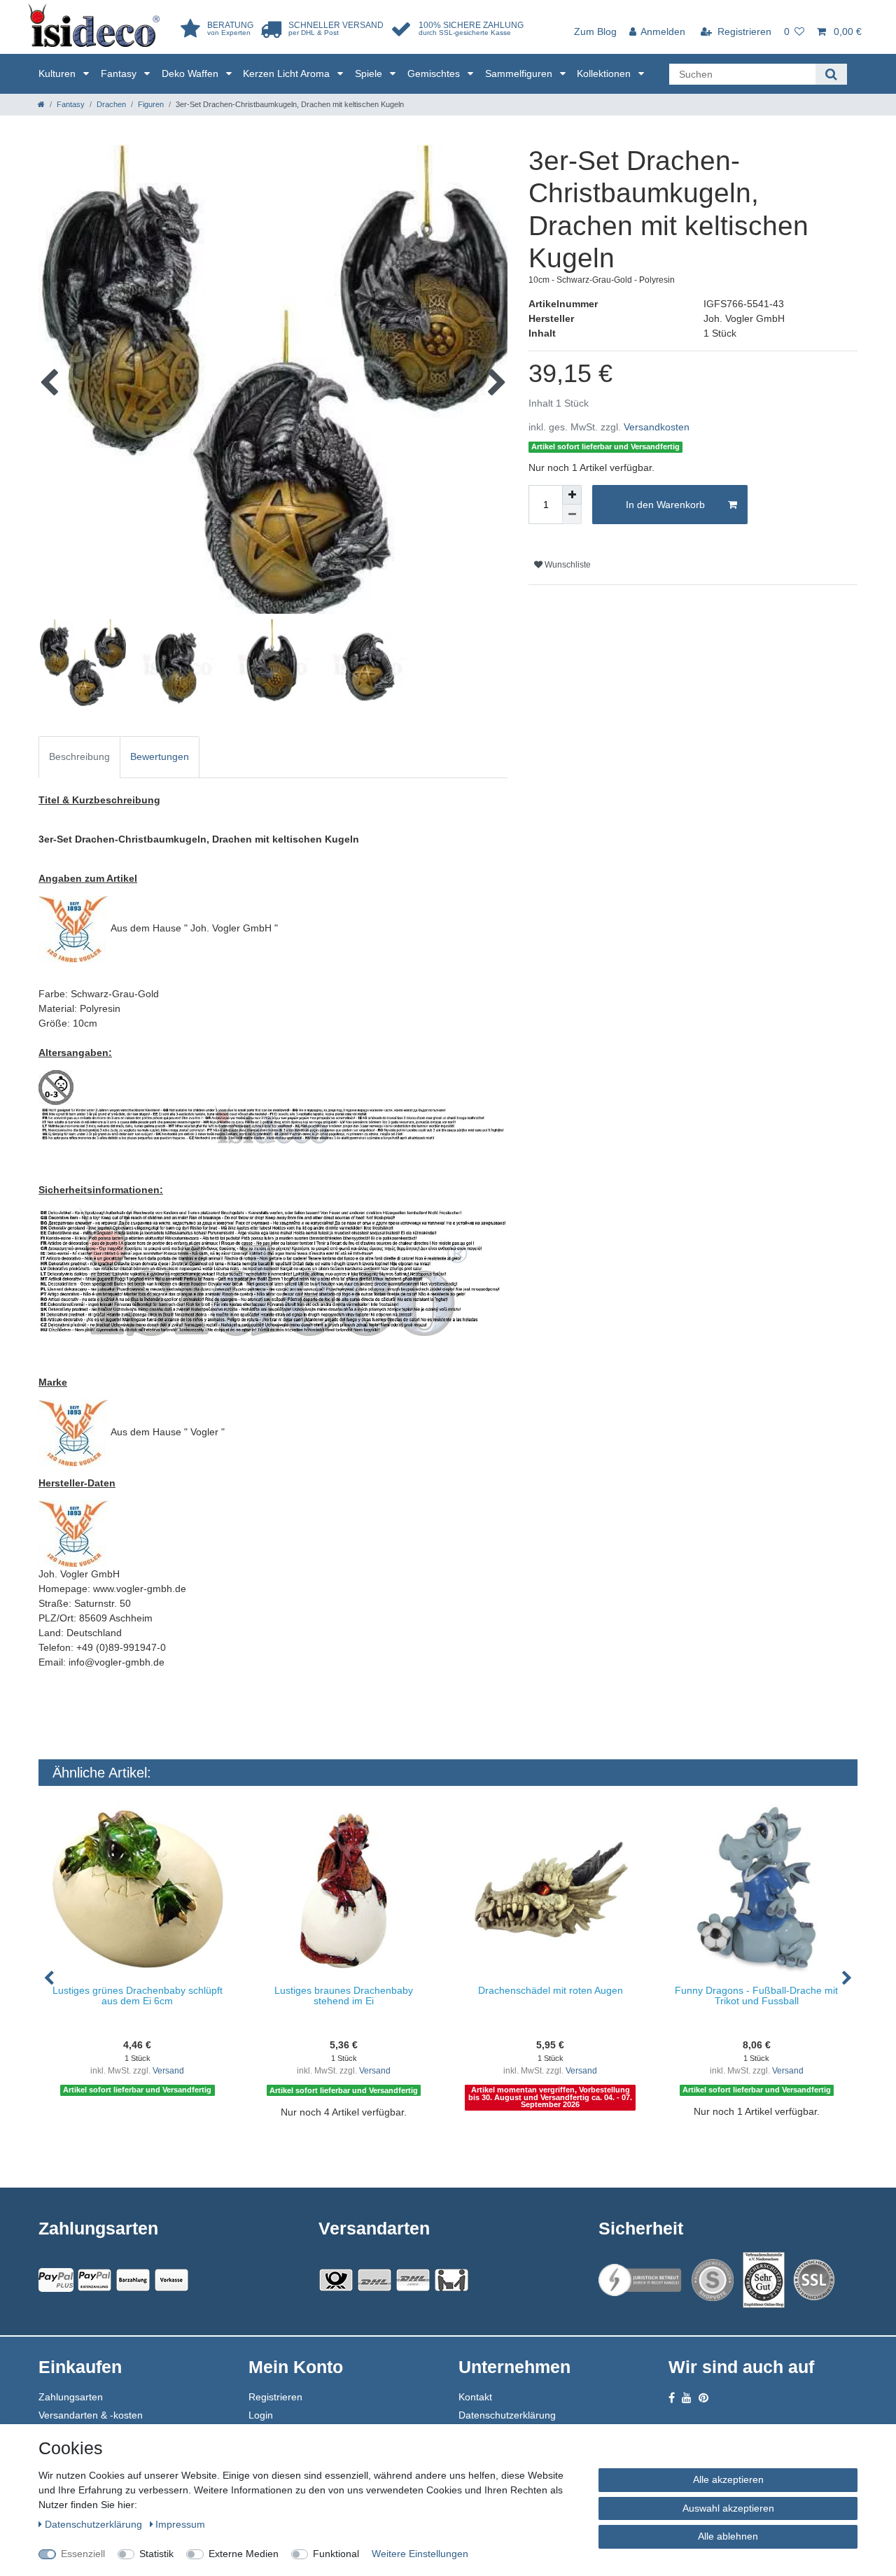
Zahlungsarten (71, 2397)
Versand (168, 2071)
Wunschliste (567, 565)
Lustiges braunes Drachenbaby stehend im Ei (344, 1996)
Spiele (370, 73)
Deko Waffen (191, 73)
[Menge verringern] (572, 514)
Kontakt (475, 2397)
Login (261, 2415)
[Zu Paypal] (56, 2280)
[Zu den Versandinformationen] (336, 2280)
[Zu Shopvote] (713, 2280)
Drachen (111, 104)
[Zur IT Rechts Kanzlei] (640, 2280)
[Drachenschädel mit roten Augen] (551, 1889)
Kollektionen (605, 73)
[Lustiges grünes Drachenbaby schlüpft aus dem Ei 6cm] (138, 1889)
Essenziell (83, 2554)
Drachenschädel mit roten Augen (551, 1990)
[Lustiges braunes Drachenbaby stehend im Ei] (344, 1889)
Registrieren (275, 2397)
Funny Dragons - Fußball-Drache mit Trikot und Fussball (756, 1996)
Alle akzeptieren (728, 2479)
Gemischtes (435, 73)
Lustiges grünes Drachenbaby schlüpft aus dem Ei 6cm (138, 1996)
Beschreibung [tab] (79, 756)
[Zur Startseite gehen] (41, 104)
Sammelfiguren (520, 73)
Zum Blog (595, 31)
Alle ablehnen (728, 2536)
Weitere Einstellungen (420, 2554)
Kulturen (58, 73)
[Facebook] (672, 2398)
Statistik (156, 2554)
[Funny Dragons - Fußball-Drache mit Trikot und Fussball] (756, 1889)
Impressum (180, 2524)
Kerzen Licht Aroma (288, 73)
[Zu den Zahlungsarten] (171, 2280)
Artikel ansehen (144, 2141)
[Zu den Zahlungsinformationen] (133, 2280)
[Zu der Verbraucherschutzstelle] (764, 2280)
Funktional (336, 2554)
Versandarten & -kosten (91, 2415)
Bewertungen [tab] (160, 756)
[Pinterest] (703, 2398)
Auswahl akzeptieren (728, 2508)
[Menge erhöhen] (572, 495)
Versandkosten (657, 427)
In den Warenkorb (665, 505)
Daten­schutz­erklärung (95, 2524)
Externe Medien (244, 2554)
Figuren (151, 104)
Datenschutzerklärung (507, 2415)
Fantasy (120, 73)
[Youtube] (687, 2398)
